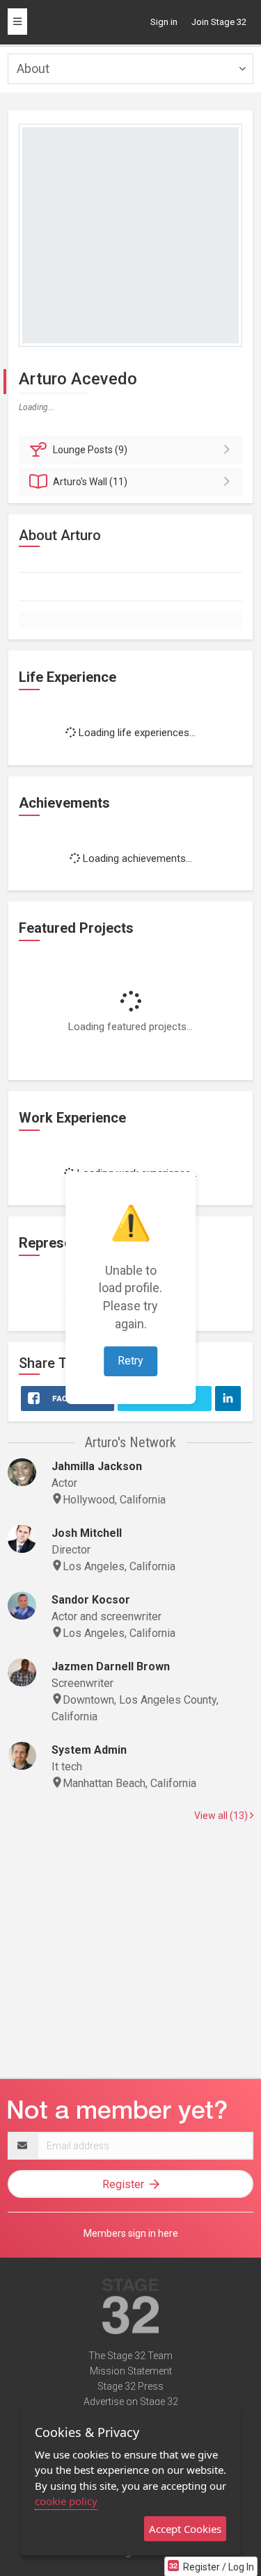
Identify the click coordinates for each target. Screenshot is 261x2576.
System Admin (89, 1750)
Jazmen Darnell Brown (111, 1666)
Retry (130, 1361)
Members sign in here (131, 2233)
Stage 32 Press (130, 2386)
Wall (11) (90, 482)
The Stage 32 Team (130, 2356)
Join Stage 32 (219, 22)
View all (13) (222, 1816)
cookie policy (66, 2501)
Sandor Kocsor (91, 1600)
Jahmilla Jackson (97, 1466)
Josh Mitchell (87, 1533)
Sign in (164, 22)
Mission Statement (131, 2371)
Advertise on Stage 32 (131, 2402)
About (33, 68)
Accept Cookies (185, 2529)
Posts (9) (90, 450)
